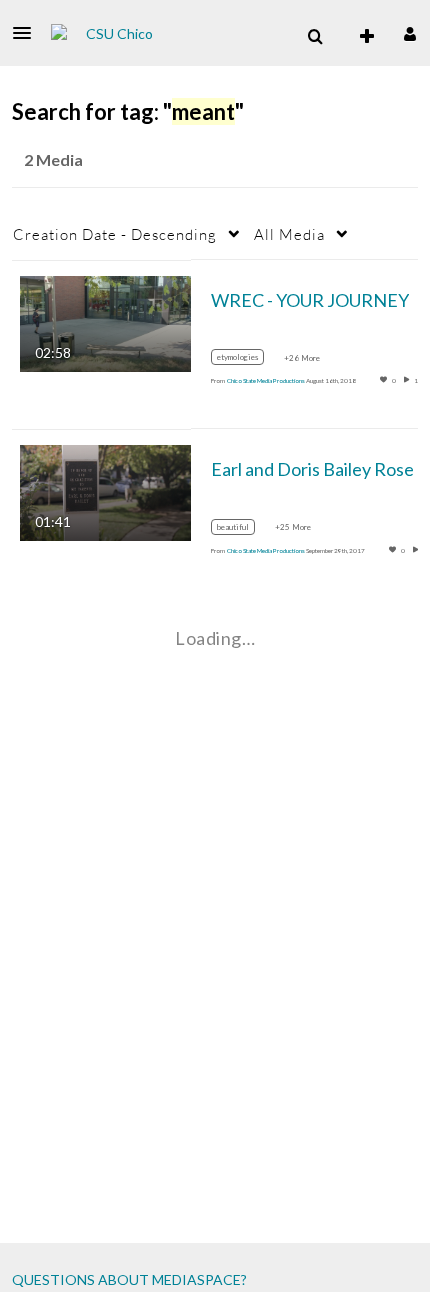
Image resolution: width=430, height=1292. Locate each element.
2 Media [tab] (53, 159)
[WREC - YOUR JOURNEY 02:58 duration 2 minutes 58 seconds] (105, 321)
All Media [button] (289, 234)
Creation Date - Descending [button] (115, 234)
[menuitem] (315, 37)
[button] (28, 33)
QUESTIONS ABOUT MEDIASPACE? (129, 1279)
